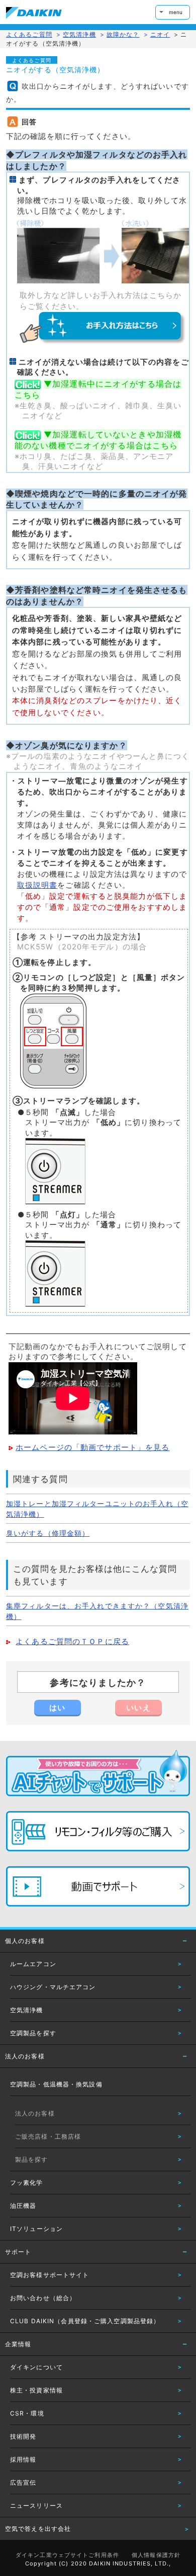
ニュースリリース (36, 2506)
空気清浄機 (27, 2010)
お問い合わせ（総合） (43, 2298)
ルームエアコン (33, 1964)
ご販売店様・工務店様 (48, 2136)
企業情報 (18, 2344)
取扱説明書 (37, 885)
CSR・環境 (27, 2413)
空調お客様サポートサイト (50, 2275)
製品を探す (32, 2159)
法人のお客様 (25, 2056)
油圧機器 (23, 2206)
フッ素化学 (27, 2183)
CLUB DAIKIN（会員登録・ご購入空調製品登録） (85, 2321)
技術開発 (23, 2436)
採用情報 (23, 2459)
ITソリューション (36, 2229)
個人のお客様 (25, 1941)
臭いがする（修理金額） (48, 1533)
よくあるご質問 (29, 34)
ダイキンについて (36, 2367)
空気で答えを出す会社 (38, 2529)
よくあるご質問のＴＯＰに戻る (72, 1642)
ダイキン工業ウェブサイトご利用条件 (67, 2555)
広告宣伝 (23, 2482)
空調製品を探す (33, 2033)
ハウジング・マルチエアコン (53, 1987)
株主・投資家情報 (36, 2390)
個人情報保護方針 (156, 2555)
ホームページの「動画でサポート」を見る (92, 1447)
